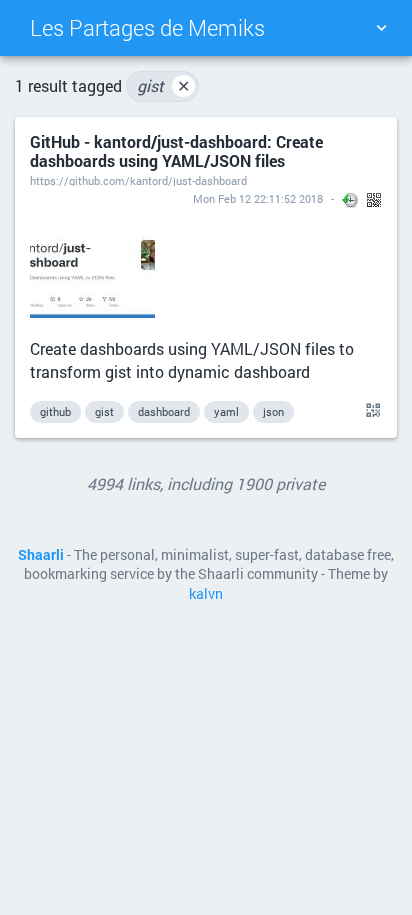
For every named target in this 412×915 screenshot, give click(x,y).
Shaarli (41, 555)
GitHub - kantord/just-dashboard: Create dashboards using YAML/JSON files (176, 151)
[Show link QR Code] (370, 411)
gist (163, 85)
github (55, 411)
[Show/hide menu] (381, 28)
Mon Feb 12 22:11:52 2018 (258, 198)
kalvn (206, 594)
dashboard (164, 411)
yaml (226, 411)
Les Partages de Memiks (147, 27)
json (273, 411)
